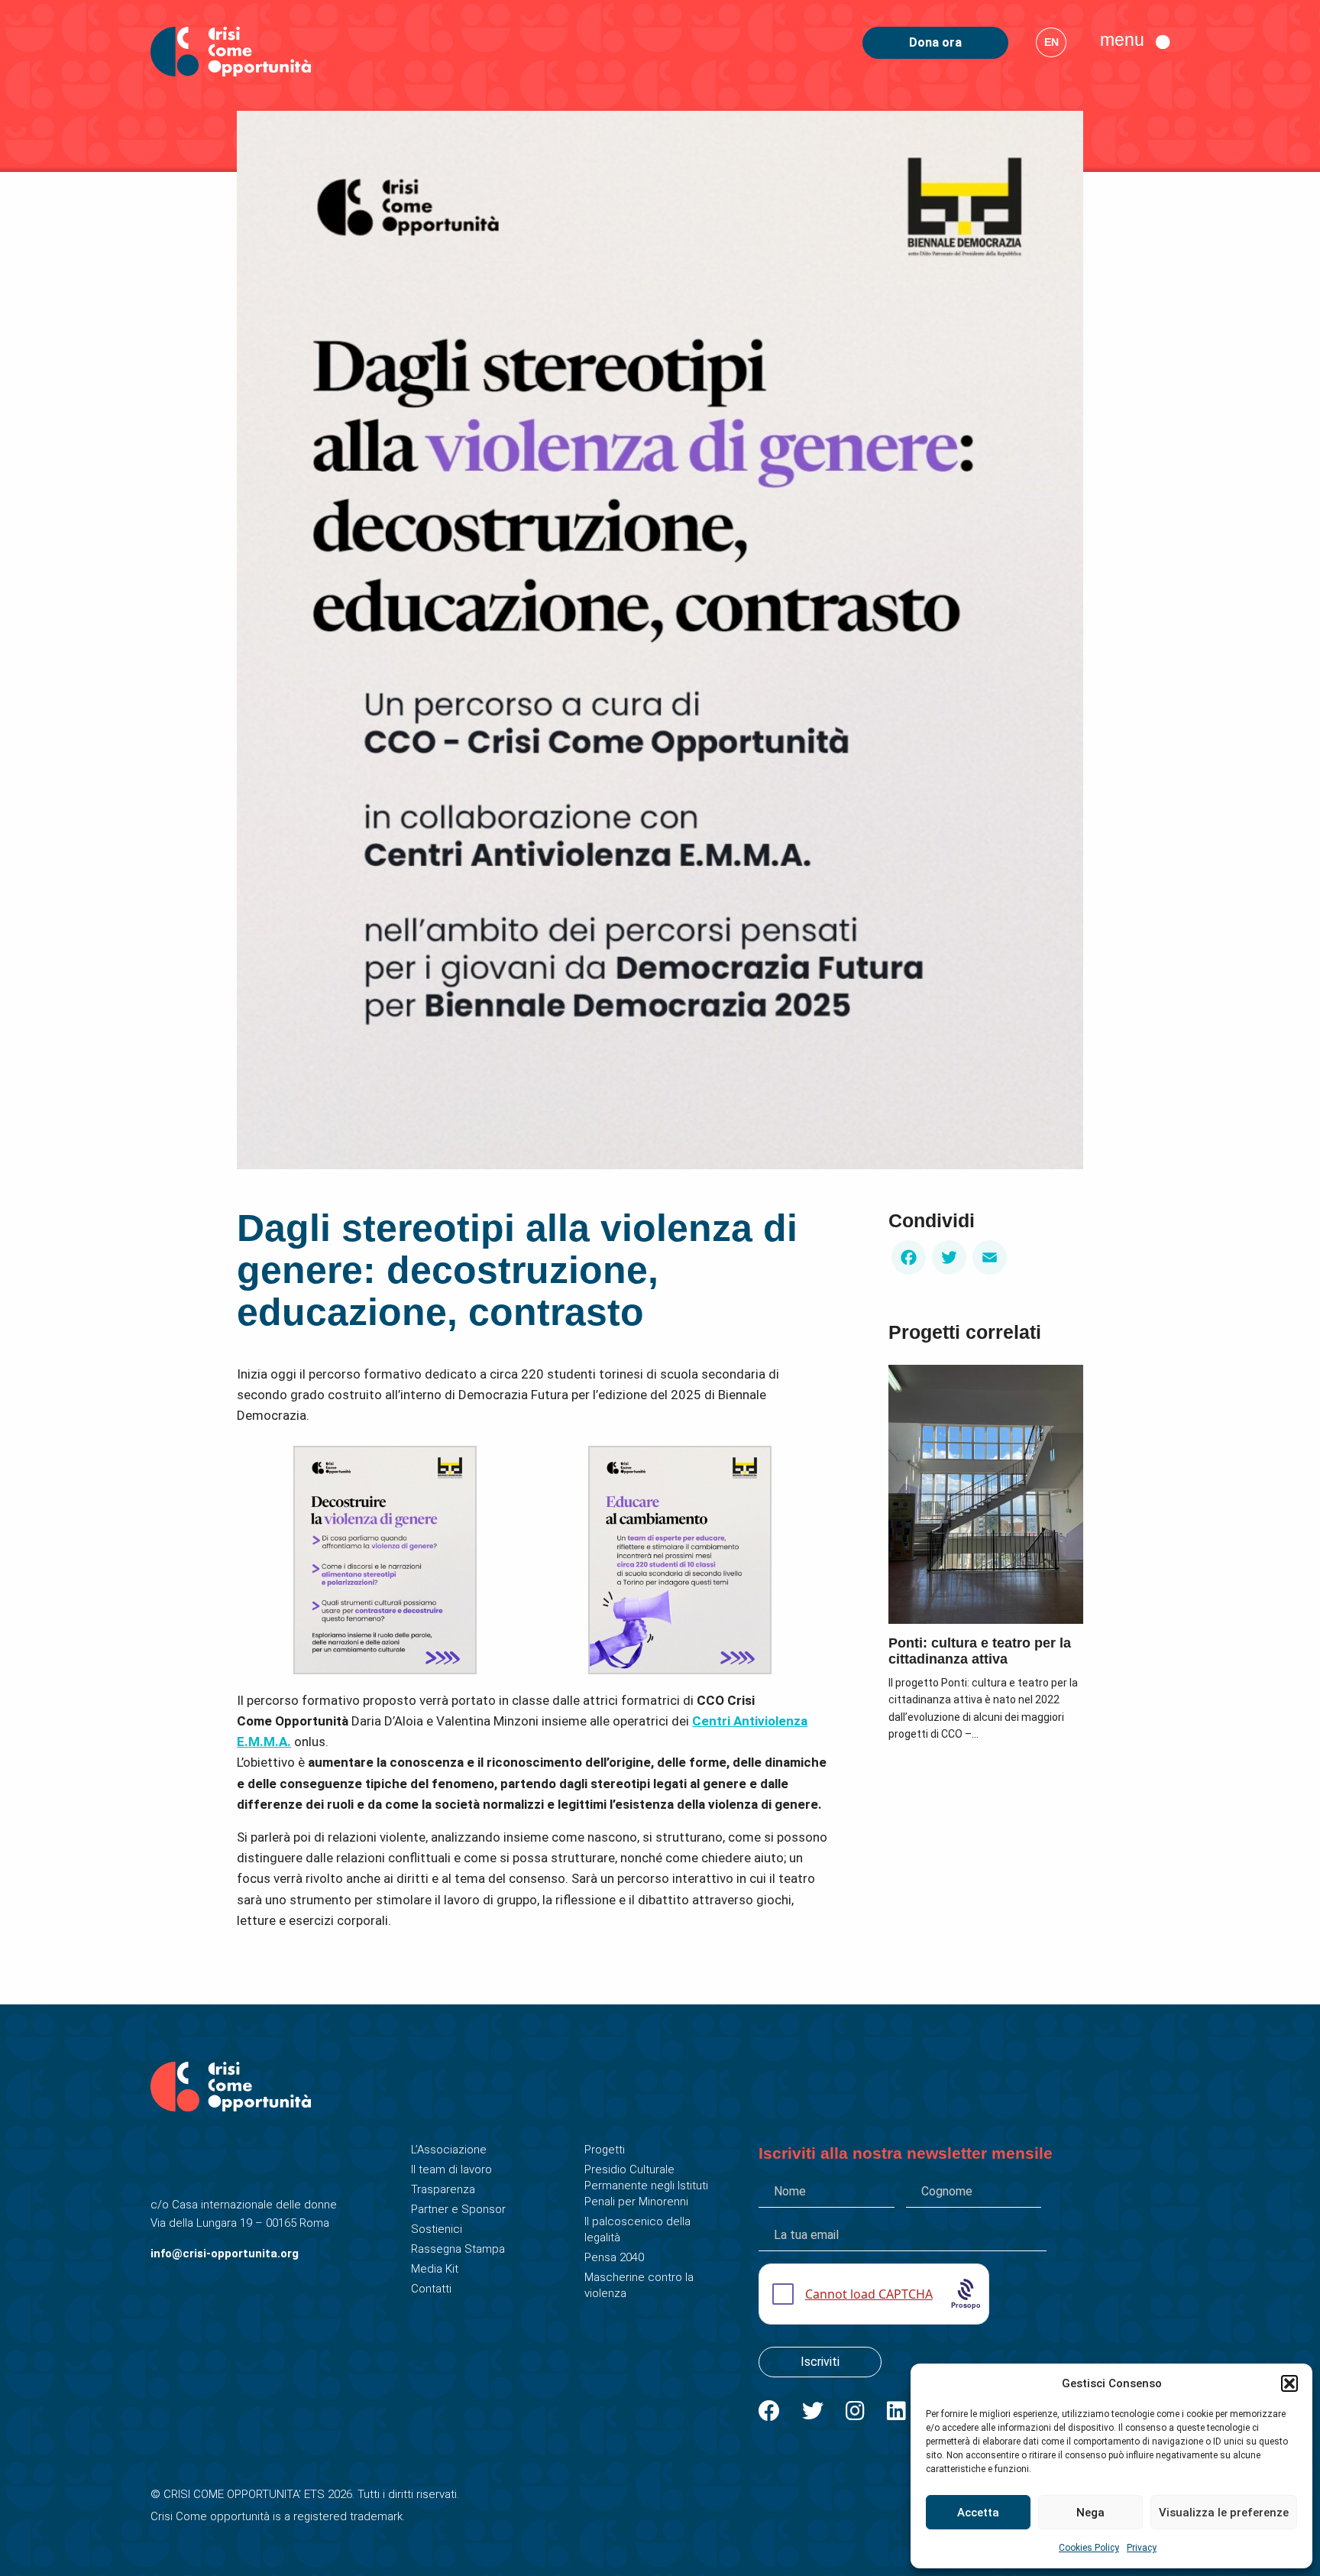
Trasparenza (443, 2189)
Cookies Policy (1089, 2548)
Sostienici (437, 2229)
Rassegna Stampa (458, 2249)
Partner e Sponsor (458, 2209)
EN (1051, 42)
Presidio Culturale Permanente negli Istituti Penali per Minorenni (646, 2186)
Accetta (978, 2513)
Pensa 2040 (614, 2257)
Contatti (431, 2289)
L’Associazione (449, 2150)
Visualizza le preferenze (1224, 2513)
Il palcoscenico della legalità (637, 2229)
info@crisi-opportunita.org (225, 2254)
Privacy (1142, 2548)
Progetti (605, 2150)
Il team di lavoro (451, 2169)
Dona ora (935, 42)
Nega (1090, 2513)
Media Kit (435, 2269)
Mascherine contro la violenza (639, 2285)
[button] (1289, 2383)
